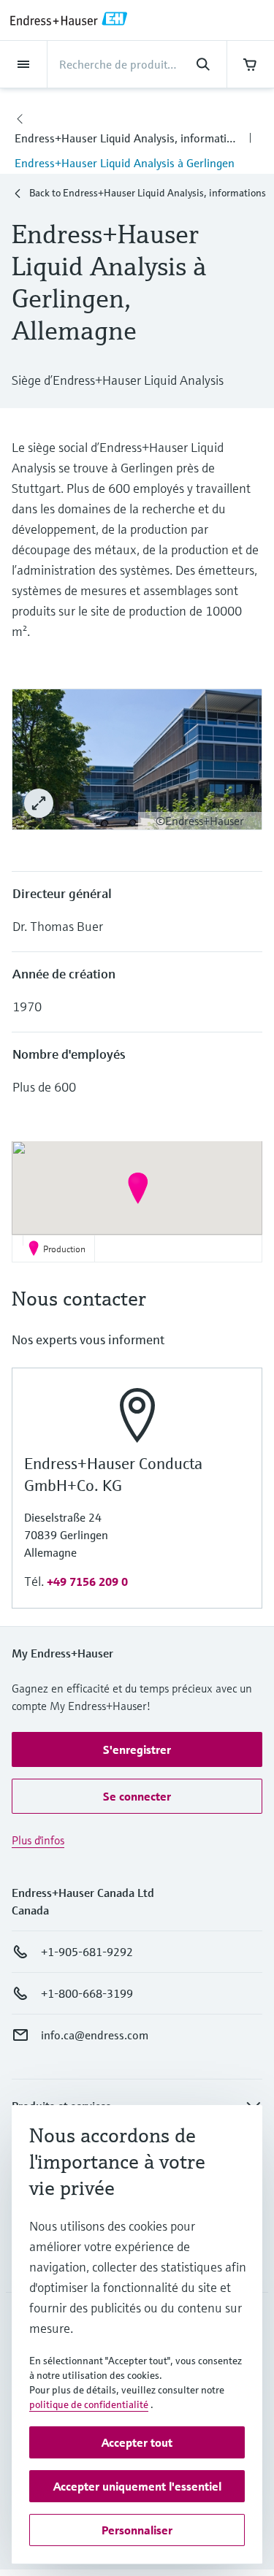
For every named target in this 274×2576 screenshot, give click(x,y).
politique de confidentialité (89, 2404)
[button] (138, 1188)
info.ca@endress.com (95, 2035)
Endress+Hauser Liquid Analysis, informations (130, 138)
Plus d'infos (38, 1840)
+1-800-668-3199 (87, 1993)
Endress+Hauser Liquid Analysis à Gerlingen (125, 163)
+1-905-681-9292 (87, 1952)
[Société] (20, 116)
